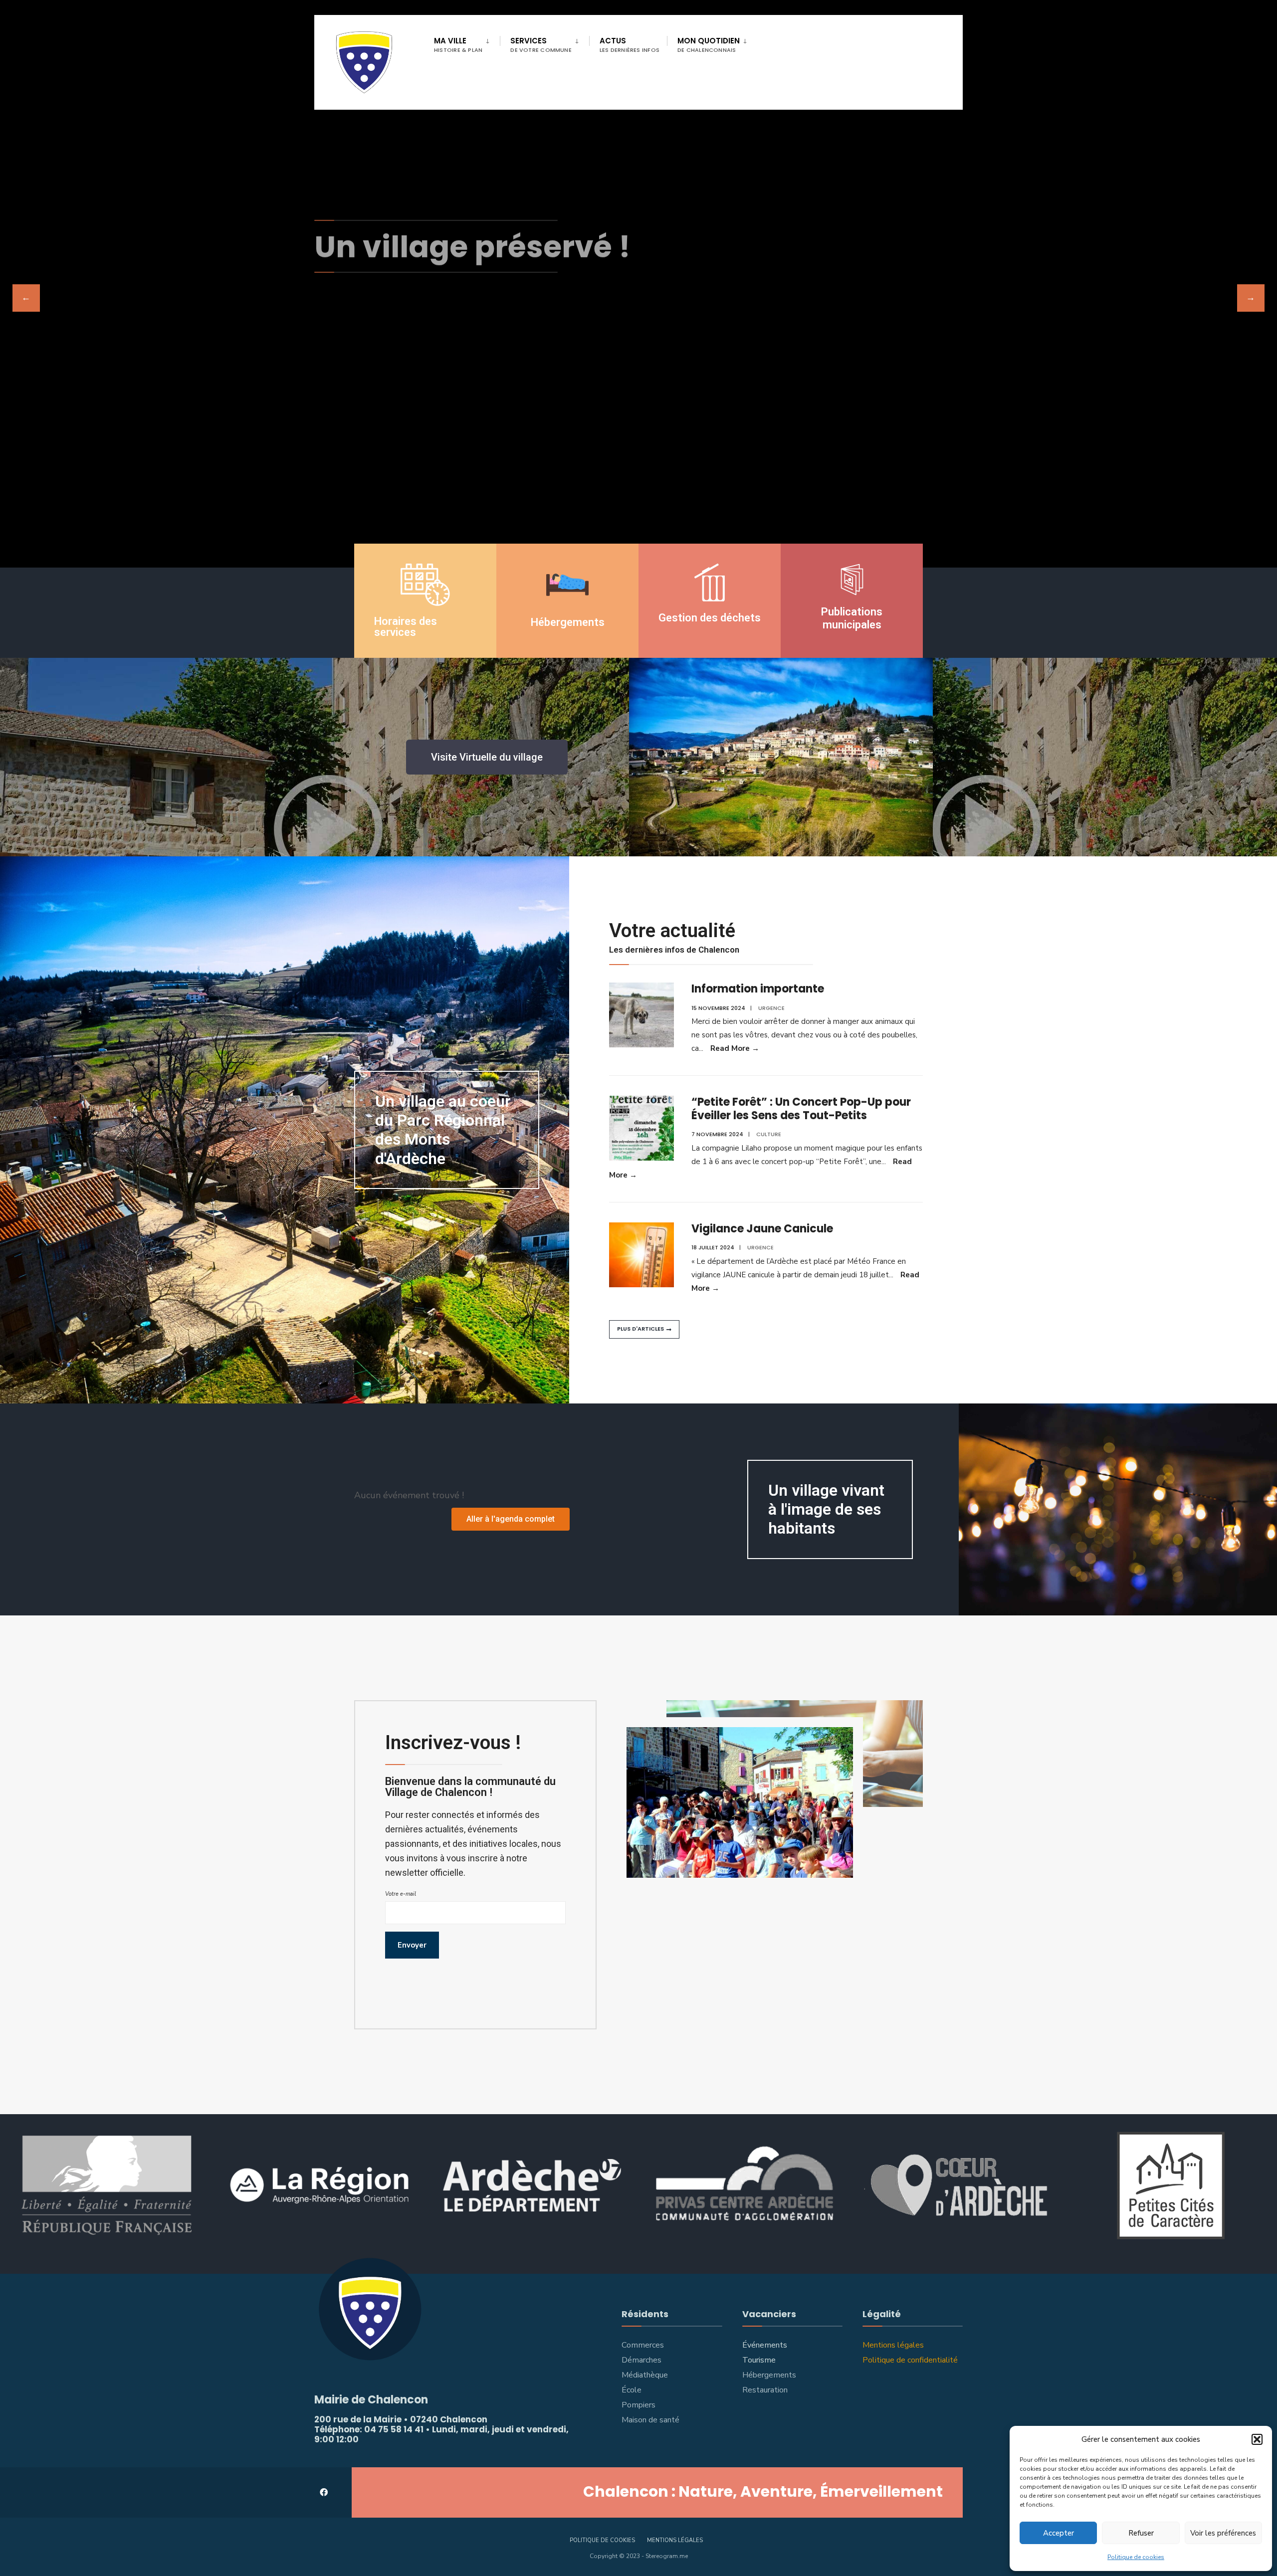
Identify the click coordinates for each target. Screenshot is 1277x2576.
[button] (1257, 2439)
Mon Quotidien (709, 45)
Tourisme (759, 2360)
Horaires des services (406, 627)
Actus (630, 45)
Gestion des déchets (710, 618)
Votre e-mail (401, 1894)
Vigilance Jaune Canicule (762, 1229)
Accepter (1059, 2533)
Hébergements (568, 622)
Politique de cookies (1136, 2557)
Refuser (1141, 2533)
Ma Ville (458, 45)
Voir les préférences (1223, 2533)
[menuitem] (467, 43)
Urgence (771, 1008)
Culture (769, 1134)
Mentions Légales (675, 2540)
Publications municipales (852, 618)
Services (541, 45)
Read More (735, 1048)
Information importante (758, 989)
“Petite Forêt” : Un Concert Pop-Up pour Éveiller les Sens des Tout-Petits (801, 1108)
